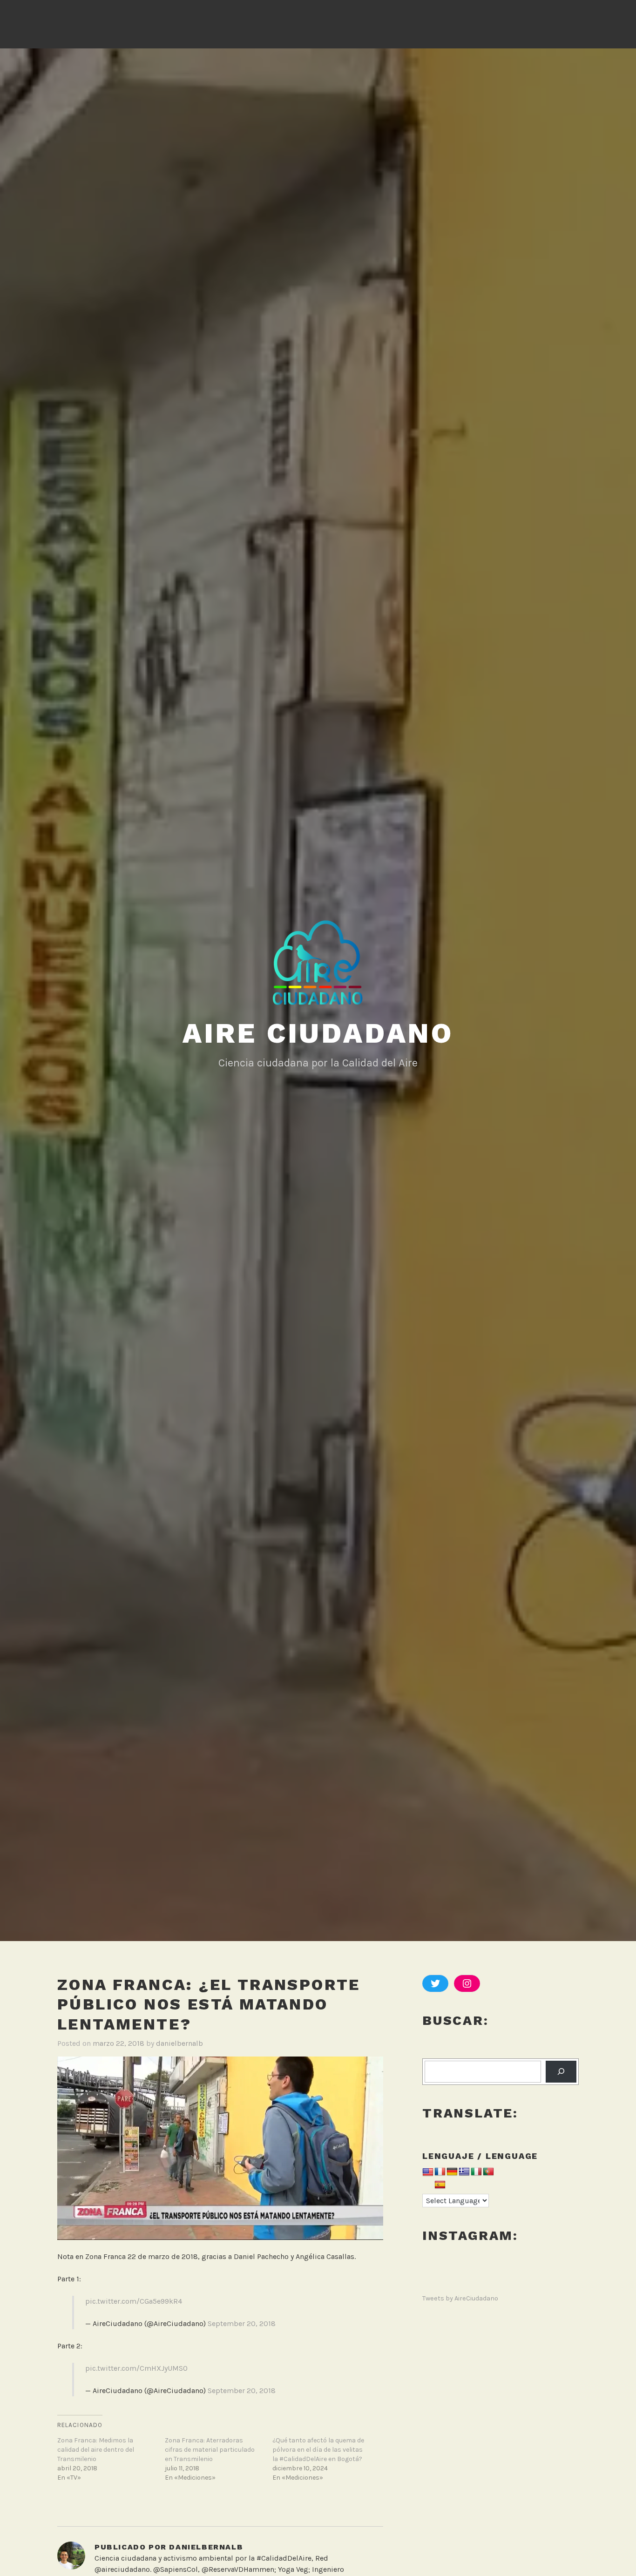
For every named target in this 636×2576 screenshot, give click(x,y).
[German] (452, 2172)
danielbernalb (179, 2043)
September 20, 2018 (242, 2323)
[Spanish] (440, 2185)
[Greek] (464, 2172)
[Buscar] (561, 2072)
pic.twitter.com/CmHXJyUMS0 (136, 2368)
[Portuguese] (488, 2172)
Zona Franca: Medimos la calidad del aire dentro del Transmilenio (96, 2450)
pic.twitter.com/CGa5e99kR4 (134, 2301)
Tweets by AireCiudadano (460, 2298)
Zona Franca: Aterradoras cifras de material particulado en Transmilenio (210, 2450)
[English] (428, 2173)
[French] (440, 2172)
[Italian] (476, 2172)
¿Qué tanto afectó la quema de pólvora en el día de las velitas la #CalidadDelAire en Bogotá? (318, 2450)
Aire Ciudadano (318, 1033)
